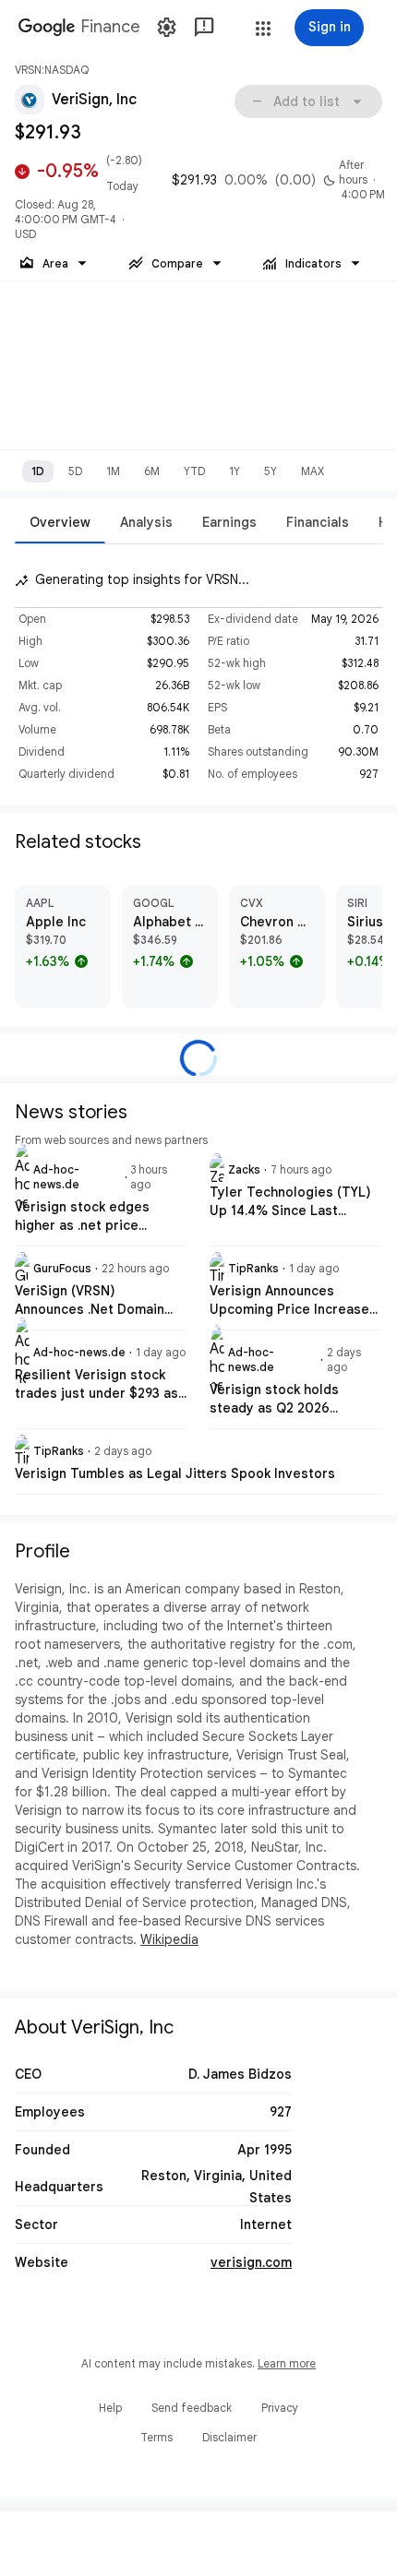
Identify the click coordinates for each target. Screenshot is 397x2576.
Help (110, 2408)
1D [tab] (38, 471)
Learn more (287, 2363)
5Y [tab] (271, 471)
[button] (263, 29)
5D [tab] (75, 471)
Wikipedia (169, 1939)
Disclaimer (229, 2437)
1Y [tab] (235, 471)
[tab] (60, 522)
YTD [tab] (194, 471)
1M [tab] (113, 471)
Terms (156, 2437)
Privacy (280, 2408)
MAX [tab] (313, 471)
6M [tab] (152, 471)
